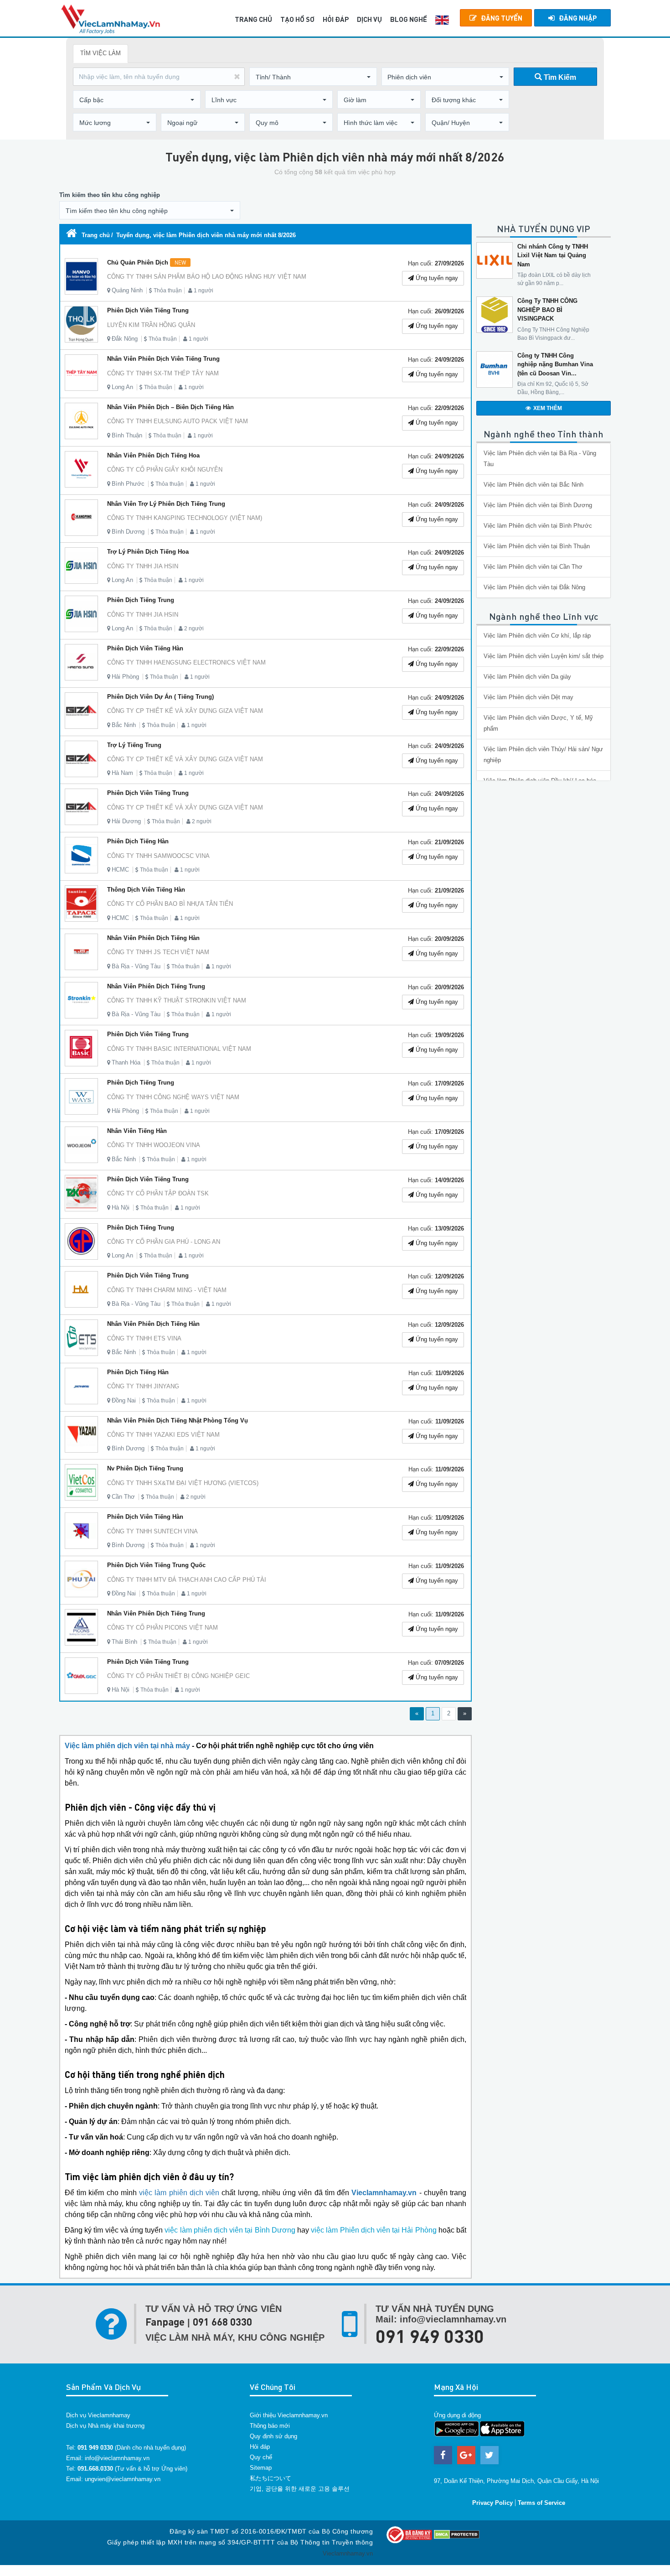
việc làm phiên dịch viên (179, 2193)
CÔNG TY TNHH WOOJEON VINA (154, 1145)
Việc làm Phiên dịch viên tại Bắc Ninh (533, 485)
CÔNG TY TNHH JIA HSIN (143, 566)
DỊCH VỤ (369, 19)
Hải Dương (126, 821)
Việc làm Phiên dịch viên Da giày (527, 677)
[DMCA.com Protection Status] (457, 2534)
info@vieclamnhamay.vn (117, 2458)
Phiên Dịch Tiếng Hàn (138, 841)
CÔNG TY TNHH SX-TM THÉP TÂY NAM (163, 373)
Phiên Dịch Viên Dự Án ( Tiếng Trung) (160, 697)
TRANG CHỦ (253, 19)
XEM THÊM (548, 408)
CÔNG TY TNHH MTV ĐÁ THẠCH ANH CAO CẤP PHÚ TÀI (187, 1580)
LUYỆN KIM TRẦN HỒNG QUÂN (151, 325)
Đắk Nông (125, 339)
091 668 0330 (222, 2322)
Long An (122, 387)
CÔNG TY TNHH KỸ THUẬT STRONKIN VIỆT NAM (177, 1000)
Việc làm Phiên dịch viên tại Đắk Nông (534, 587)
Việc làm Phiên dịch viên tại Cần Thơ (533, 567)
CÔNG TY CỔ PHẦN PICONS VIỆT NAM (162, 1628)
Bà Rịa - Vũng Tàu (136, 966)
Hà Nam (122, 773)
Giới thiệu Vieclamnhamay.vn (289, 2415)
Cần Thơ (123, 1497)
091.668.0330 (95, 2469)
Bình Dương (128, 532)
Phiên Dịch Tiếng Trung (141, 600)
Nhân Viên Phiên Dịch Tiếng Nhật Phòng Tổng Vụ (178, 1420)
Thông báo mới (270, 2426)
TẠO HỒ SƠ (297, 19)
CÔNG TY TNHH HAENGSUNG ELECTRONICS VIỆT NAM (186, 662)
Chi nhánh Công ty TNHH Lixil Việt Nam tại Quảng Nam (553, 255)
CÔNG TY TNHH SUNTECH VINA (152, 1531)
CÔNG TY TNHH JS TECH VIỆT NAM (158, 952)
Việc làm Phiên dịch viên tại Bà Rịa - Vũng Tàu (540, 459)
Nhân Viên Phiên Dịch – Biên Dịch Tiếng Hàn (170, 407)
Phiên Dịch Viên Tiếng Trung (148, 310)
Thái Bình (124, 1642)
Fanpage (165, 2322)
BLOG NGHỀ (409, 19)
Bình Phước (128, 484)
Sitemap (261, 2468)
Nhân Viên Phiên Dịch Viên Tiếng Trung (163, 359)
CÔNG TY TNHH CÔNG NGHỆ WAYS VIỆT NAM (173, 1097)
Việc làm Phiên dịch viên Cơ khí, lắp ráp (537, 636)
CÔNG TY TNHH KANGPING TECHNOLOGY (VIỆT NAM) (185, 518)
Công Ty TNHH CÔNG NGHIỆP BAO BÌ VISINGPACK (547, 310)
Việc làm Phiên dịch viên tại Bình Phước (538, 526)
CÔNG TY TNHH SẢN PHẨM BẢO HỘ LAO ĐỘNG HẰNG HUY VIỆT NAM (207, 277)
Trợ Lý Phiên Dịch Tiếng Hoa (148, 552)
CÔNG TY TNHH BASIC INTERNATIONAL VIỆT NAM (179, 1049)
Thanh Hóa (126, 1062)
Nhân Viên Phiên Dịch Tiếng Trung (156, 986)
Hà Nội (121, 1207)
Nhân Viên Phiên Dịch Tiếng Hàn (153, 938)
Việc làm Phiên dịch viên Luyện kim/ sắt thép (544, 656)
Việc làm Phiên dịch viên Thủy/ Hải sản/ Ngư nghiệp (543, 755)
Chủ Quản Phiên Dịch (147, 262)
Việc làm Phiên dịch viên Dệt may (528, 697)
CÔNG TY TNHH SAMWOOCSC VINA (158, 856)
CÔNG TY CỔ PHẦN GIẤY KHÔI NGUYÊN (165, 470)
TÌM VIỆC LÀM (100, 53)
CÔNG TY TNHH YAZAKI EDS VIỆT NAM (163, 1435)
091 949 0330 (430, 2336)
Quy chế (261, 2457)
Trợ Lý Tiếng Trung (134, 745)
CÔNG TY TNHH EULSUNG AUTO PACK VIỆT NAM (178, 421)
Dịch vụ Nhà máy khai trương (105, 2426)
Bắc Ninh (124, 725)
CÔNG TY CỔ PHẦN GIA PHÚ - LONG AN (164, 1242)
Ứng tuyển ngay (436, 278)
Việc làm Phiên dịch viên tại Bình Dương (538, 505)
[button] (313, 77)
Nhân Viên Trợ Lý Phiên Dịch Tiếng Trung (166, 504)
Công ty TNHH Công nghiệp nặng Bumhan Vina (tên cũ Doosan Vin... (555, 364)
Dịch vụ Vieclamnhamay (98, 2415)
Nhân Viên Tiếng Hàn (137, 1131)
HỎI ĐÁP (336, 19)
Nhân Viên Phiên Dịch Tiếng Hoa (153, 455)
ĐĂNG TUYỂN (502, 18)
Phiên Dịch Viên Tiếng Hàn (145, 648)
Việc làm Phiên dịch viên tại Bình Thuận (537, 546)
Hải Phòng (125, 677)
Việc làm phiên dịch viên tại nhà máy (127, 1746)
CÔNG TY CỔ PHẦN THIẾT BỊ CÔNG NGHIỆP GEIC (178, 1676)
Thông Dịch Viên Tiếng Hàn (146, 890)
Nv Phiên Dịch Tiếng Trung (145, 1468)
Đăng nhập (578, 18)
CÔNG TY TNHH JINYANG (143, 1386)
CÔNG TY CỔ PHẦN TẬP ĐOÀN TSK (158, 1193)
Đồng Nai (124, 1400)
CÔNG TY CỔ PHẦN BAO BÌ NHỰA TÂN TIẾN (170, 904)
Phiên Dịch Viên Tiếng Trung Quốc (156, 1565)
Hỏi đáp (260, 2447)
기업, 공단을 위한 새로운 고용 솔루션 (300, 2489)
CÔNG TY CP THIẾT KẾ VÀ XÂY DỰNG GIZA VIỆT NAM (185, 711)
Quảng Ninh (127, 290)
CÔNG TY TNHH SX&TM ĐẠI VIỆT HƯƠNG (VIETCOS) (183, 1483)
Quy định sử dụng (273, 2436)
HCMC (120, 870)
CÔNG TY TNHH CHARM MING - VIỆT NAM (167, 1290)
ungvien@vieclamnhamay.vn (123, 2479)
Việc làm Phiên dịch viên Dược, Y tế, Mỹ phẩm (538, 723)
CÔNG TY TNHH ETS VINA (144, 1338)
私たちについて (271, 2478)
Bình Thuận (127, 435)
